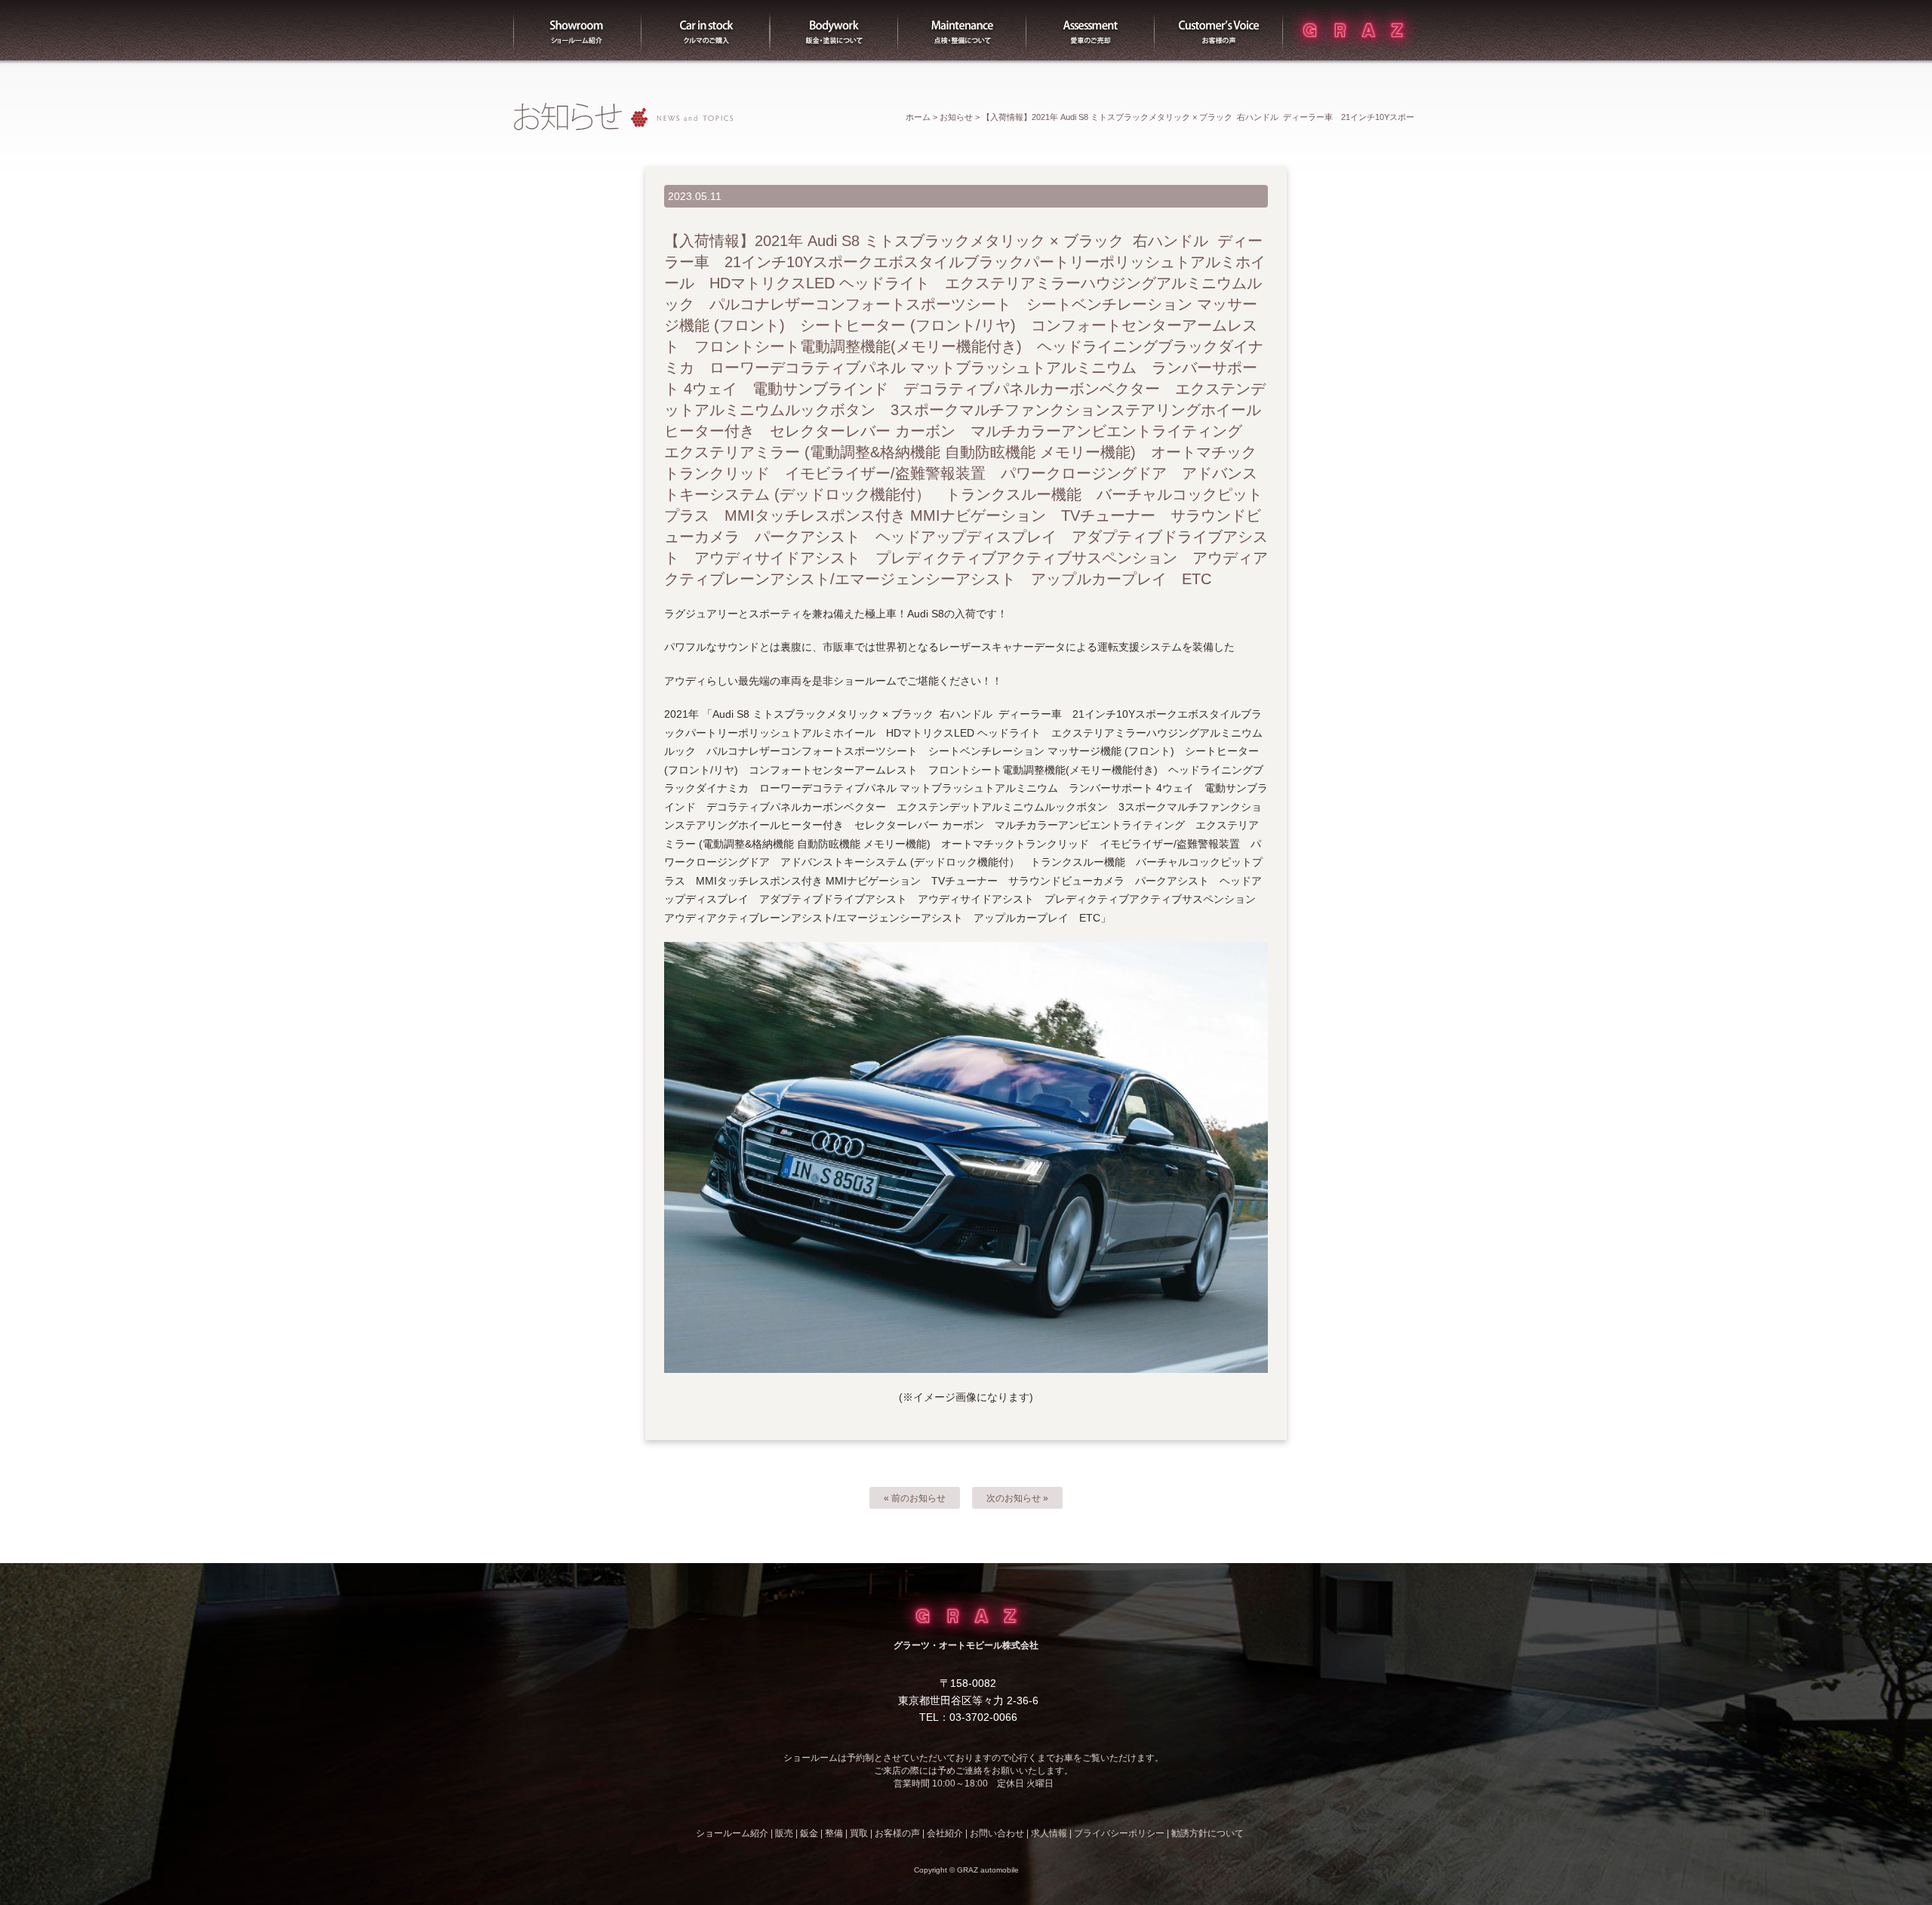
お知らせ (956, 117)
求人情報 (1049, 1833)
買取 (1091, 30)
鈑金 (809, 1833)
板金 (834, 30)
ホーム (918, 117)
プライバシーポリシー (1119, 1833)
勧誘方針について (1207, 1833)
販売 (706, 30)
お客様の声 (1219, 30)
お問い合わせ (997, 1833)
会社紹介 (945, 1833)
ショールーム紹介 (577, 30)
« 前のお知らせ (915, 1498)
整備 (962, 30)
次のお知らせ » (1017, 1498)
